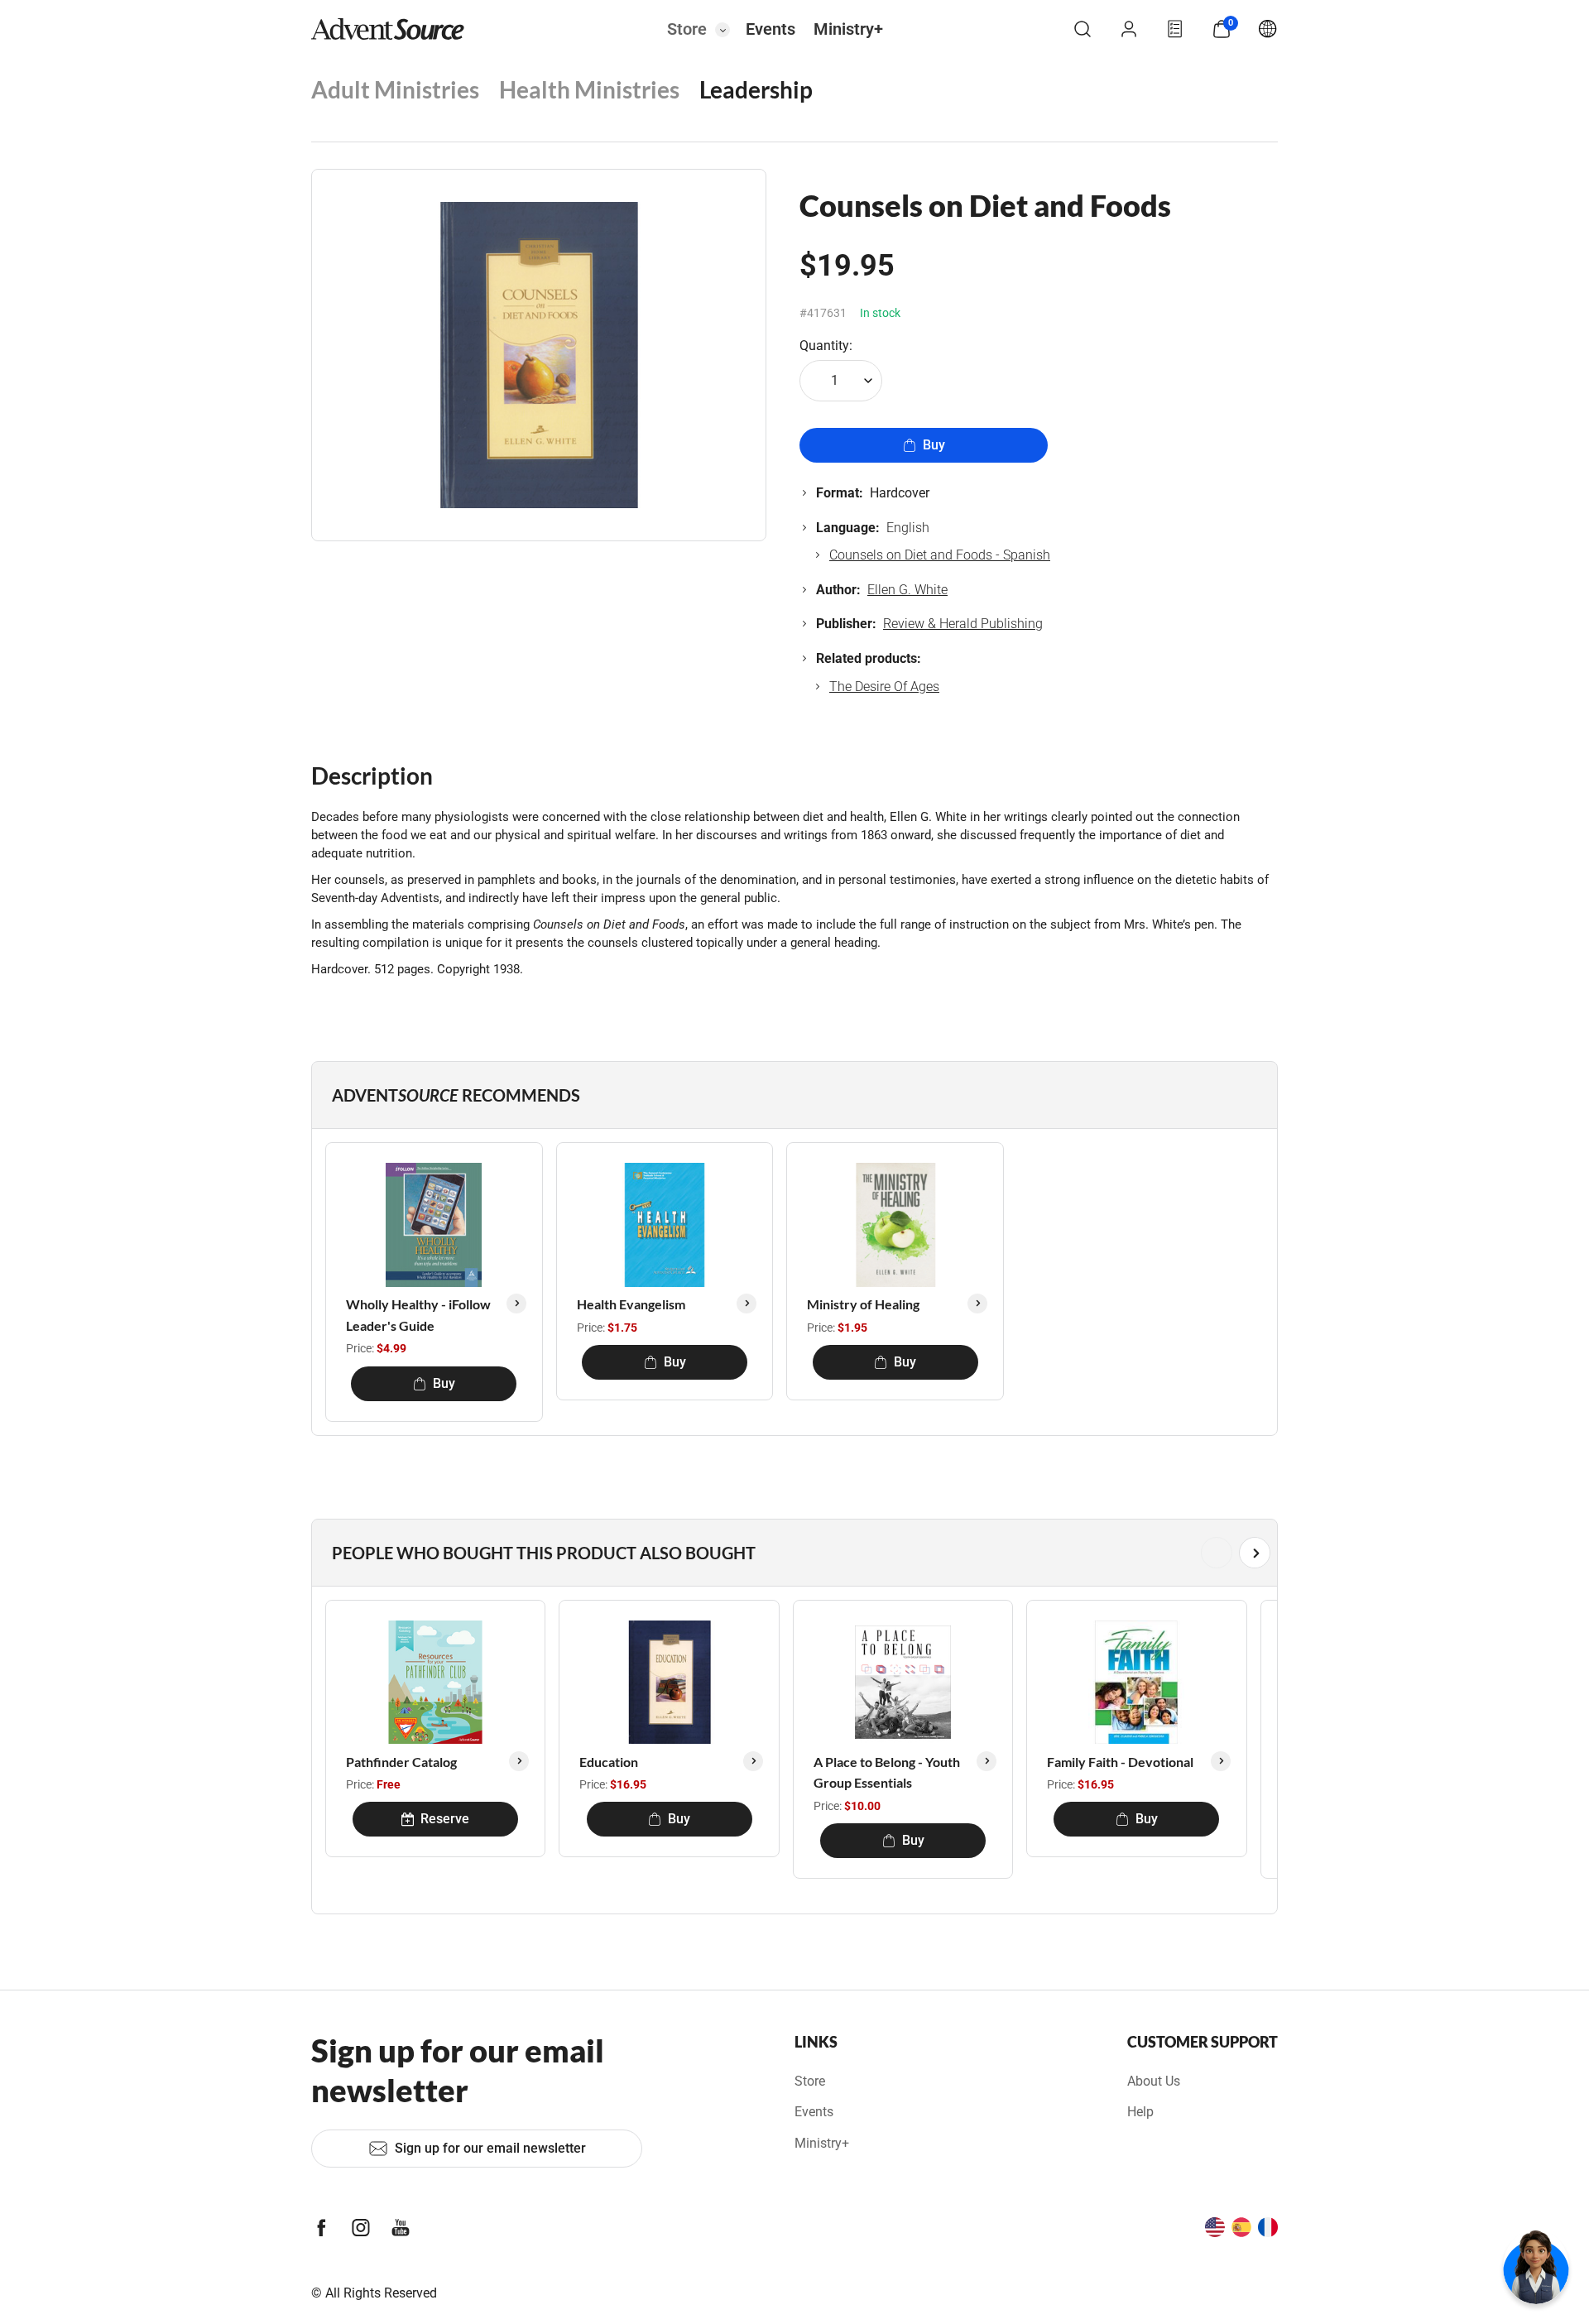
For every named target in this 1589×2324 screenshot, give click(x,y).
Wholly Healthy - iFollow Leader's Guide (418, 1315)
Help (1140, 2112)
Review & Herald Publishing (963, 624)
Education (609, 1762)
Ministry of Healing (863, 1304)
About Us (1154, 2081)
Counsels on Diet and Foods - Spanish (940, 555)
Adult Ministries (395, 89)
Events (770, 29)
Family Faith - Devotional (1120, 1762)
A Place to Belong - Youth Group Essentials (887, 1772)
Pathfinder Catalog (401, 1762)
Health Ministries (589, 89)
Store (687, 29)
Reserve (445, 1819)
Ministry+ (848, 29)
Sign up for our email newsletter (490, 2148)
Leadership (756, 89)
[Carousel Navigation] (791, 1553)
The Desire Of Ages (884, 687)
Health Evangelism (631, 1304)
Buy (934, 445)
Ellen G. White (907, 590)
